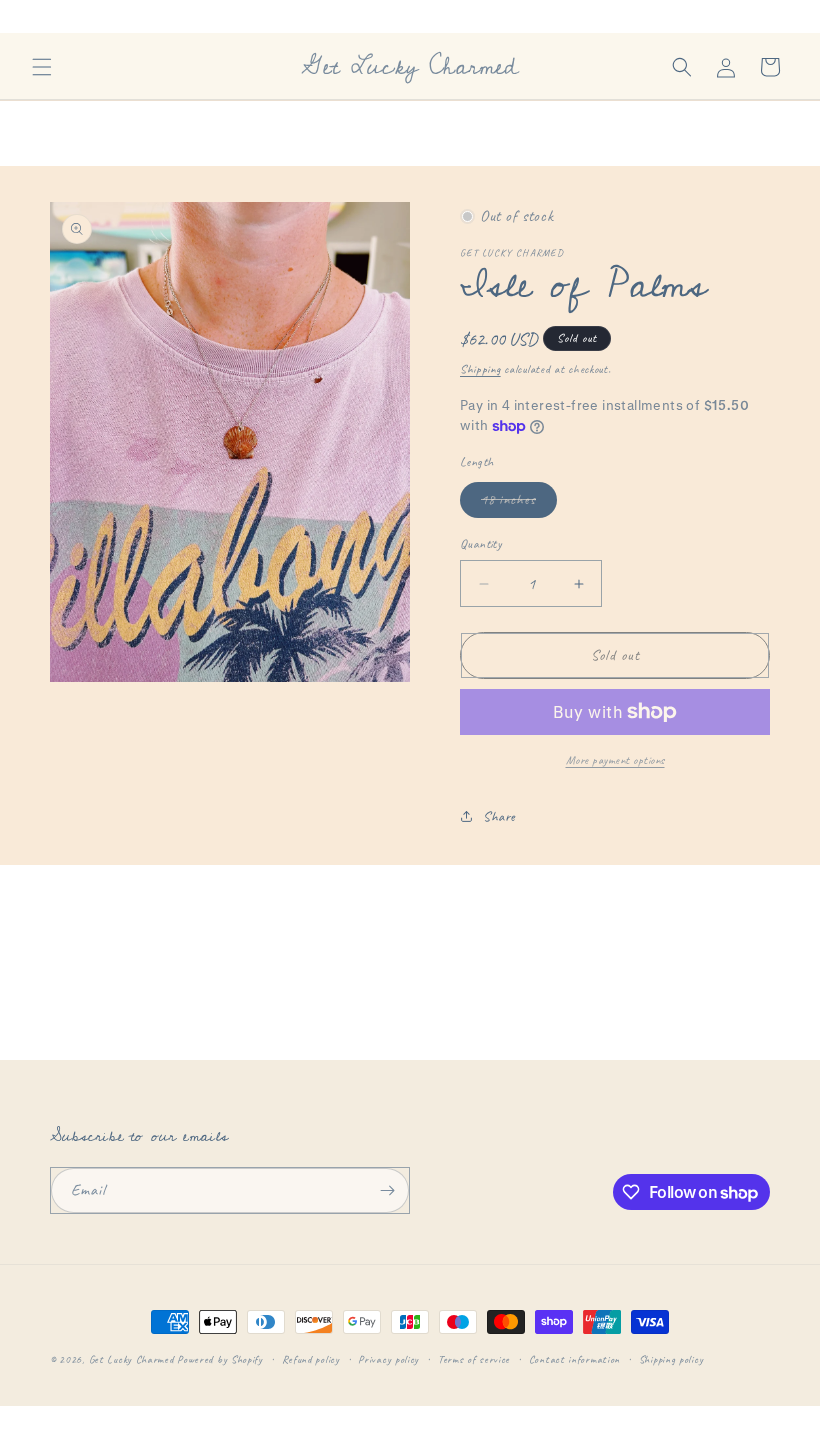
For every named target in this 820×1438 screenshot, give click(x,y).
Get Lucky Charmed (131, 1359)
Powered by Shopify (220, 1359)
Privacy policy (388, 1359)
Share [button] (499, 816)
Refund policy (311, 1359)
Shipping (480, 369)
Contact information (574, 1359)
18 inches (519, 504)
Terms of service (474, 1359)
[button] (42, 67)
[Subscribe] (387, 1190)
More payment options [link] (615, 760)
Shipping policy (671, 1359)
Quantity (480, 544)
